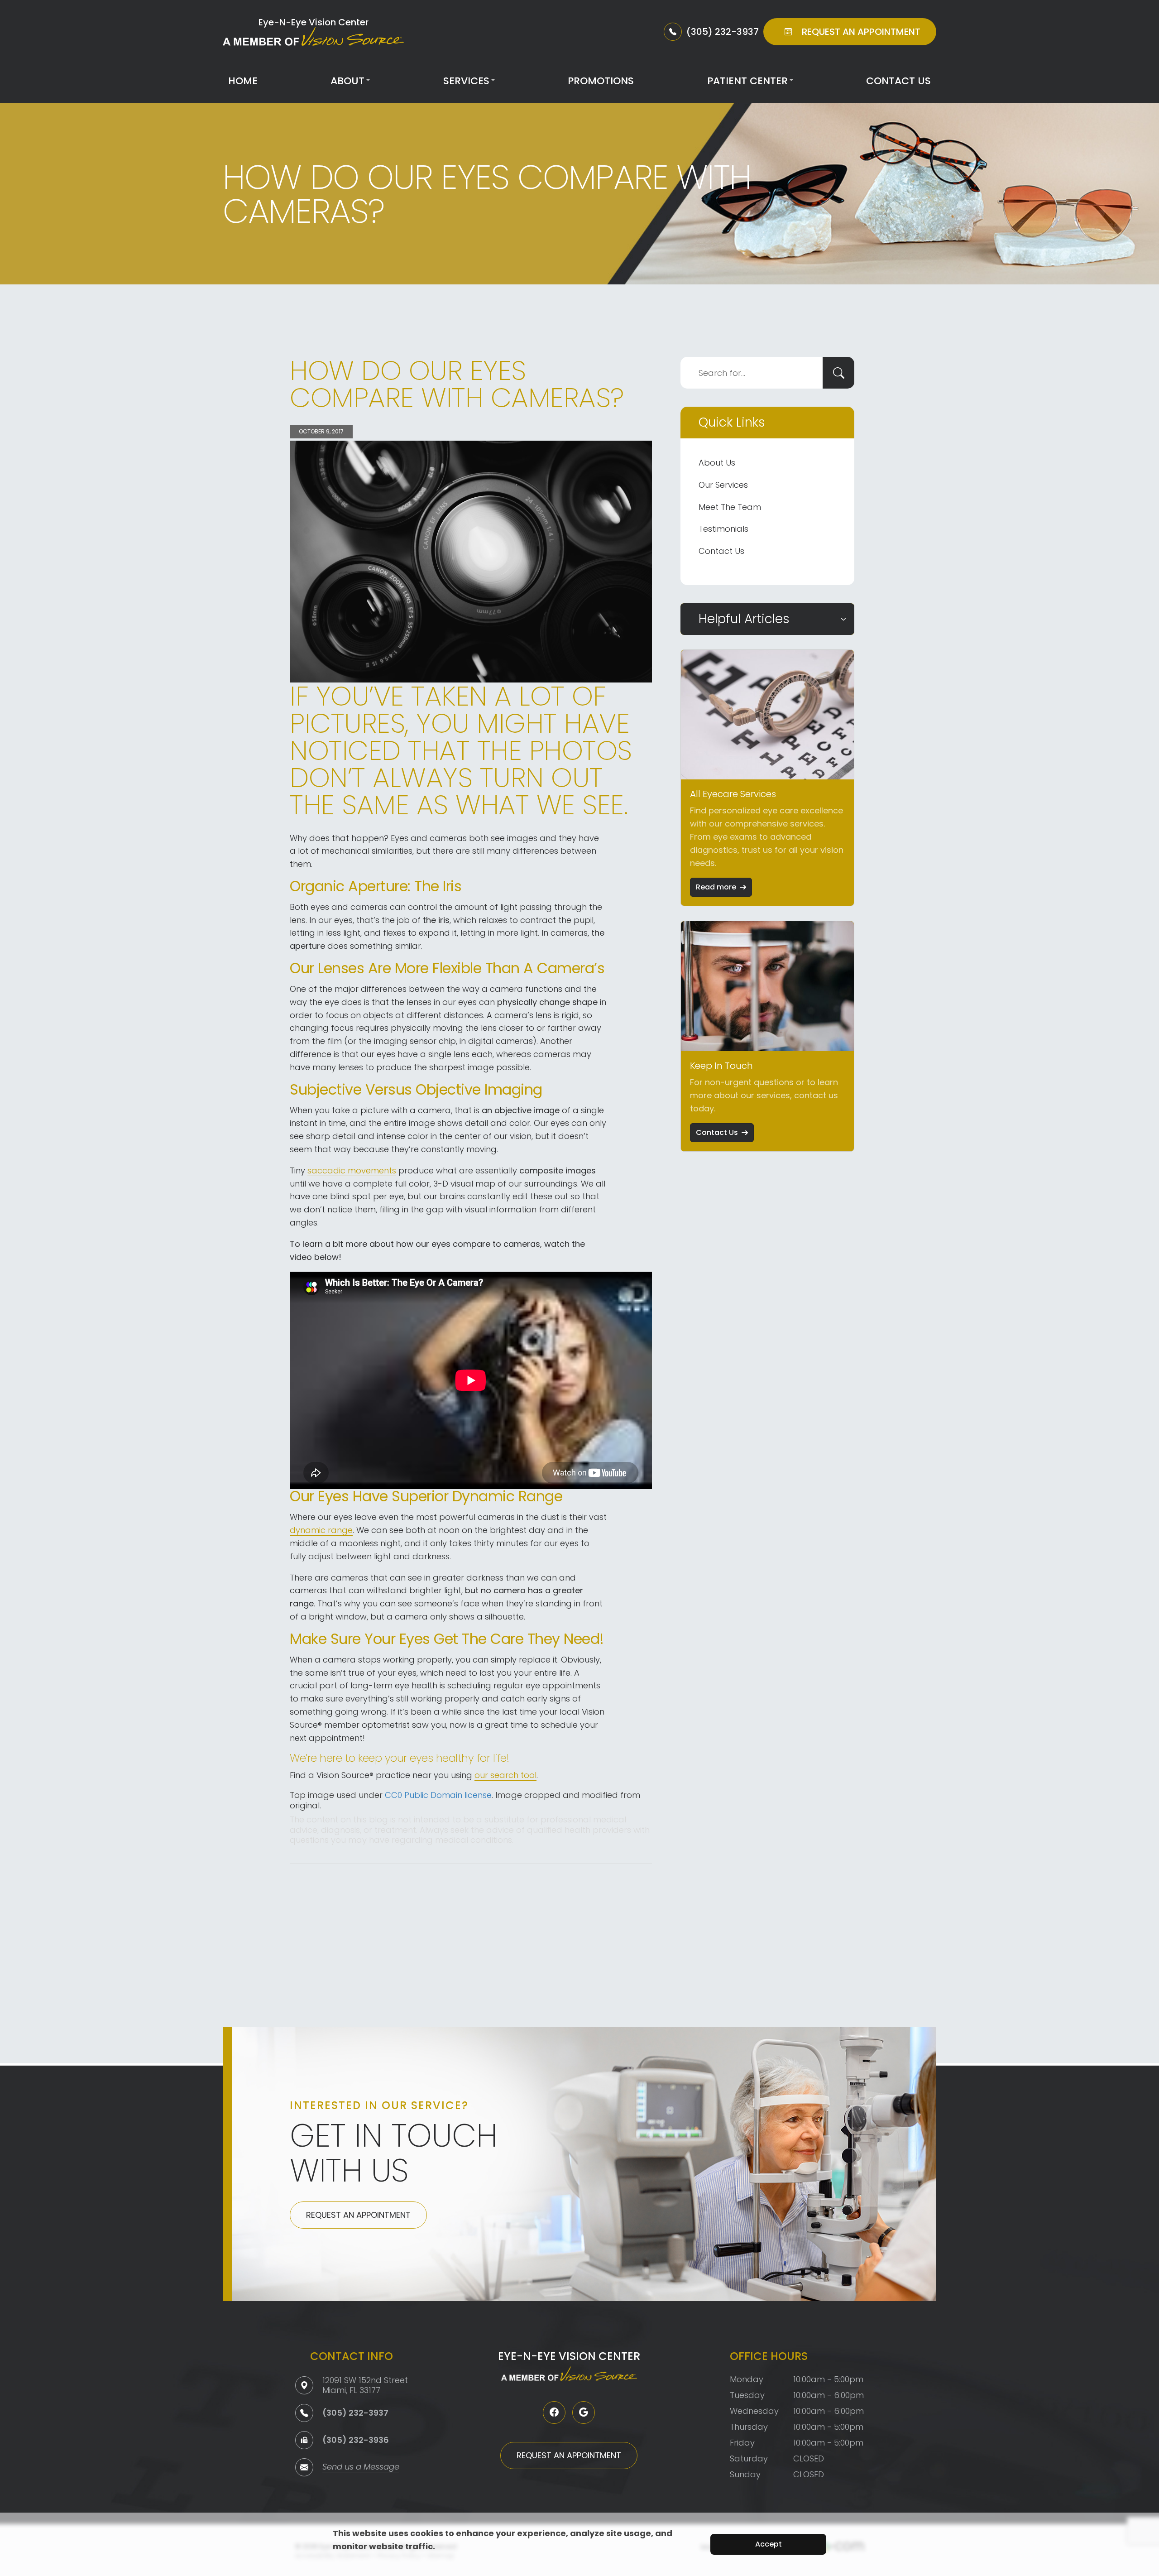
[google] (584, 2413)
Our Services (723, 485)
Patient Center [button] (747, 81)
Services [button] (466, 81)
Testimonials (723, 529)
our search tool (505, 1775)
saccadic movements (352, 1170)
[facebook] (554, 2413)
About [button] (347, 81)
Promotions (601, 81)
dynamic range (321, 1530)
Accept (769, 2544)
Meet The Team (730, 507)
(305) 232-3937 (355, 2413)
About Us (717, 463)
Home (243, 81)
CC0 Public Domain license (438, 1795)
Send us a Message (361, 2468)
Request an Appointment (358, 2215)
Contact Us (898, 81)
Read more (716, 887)
